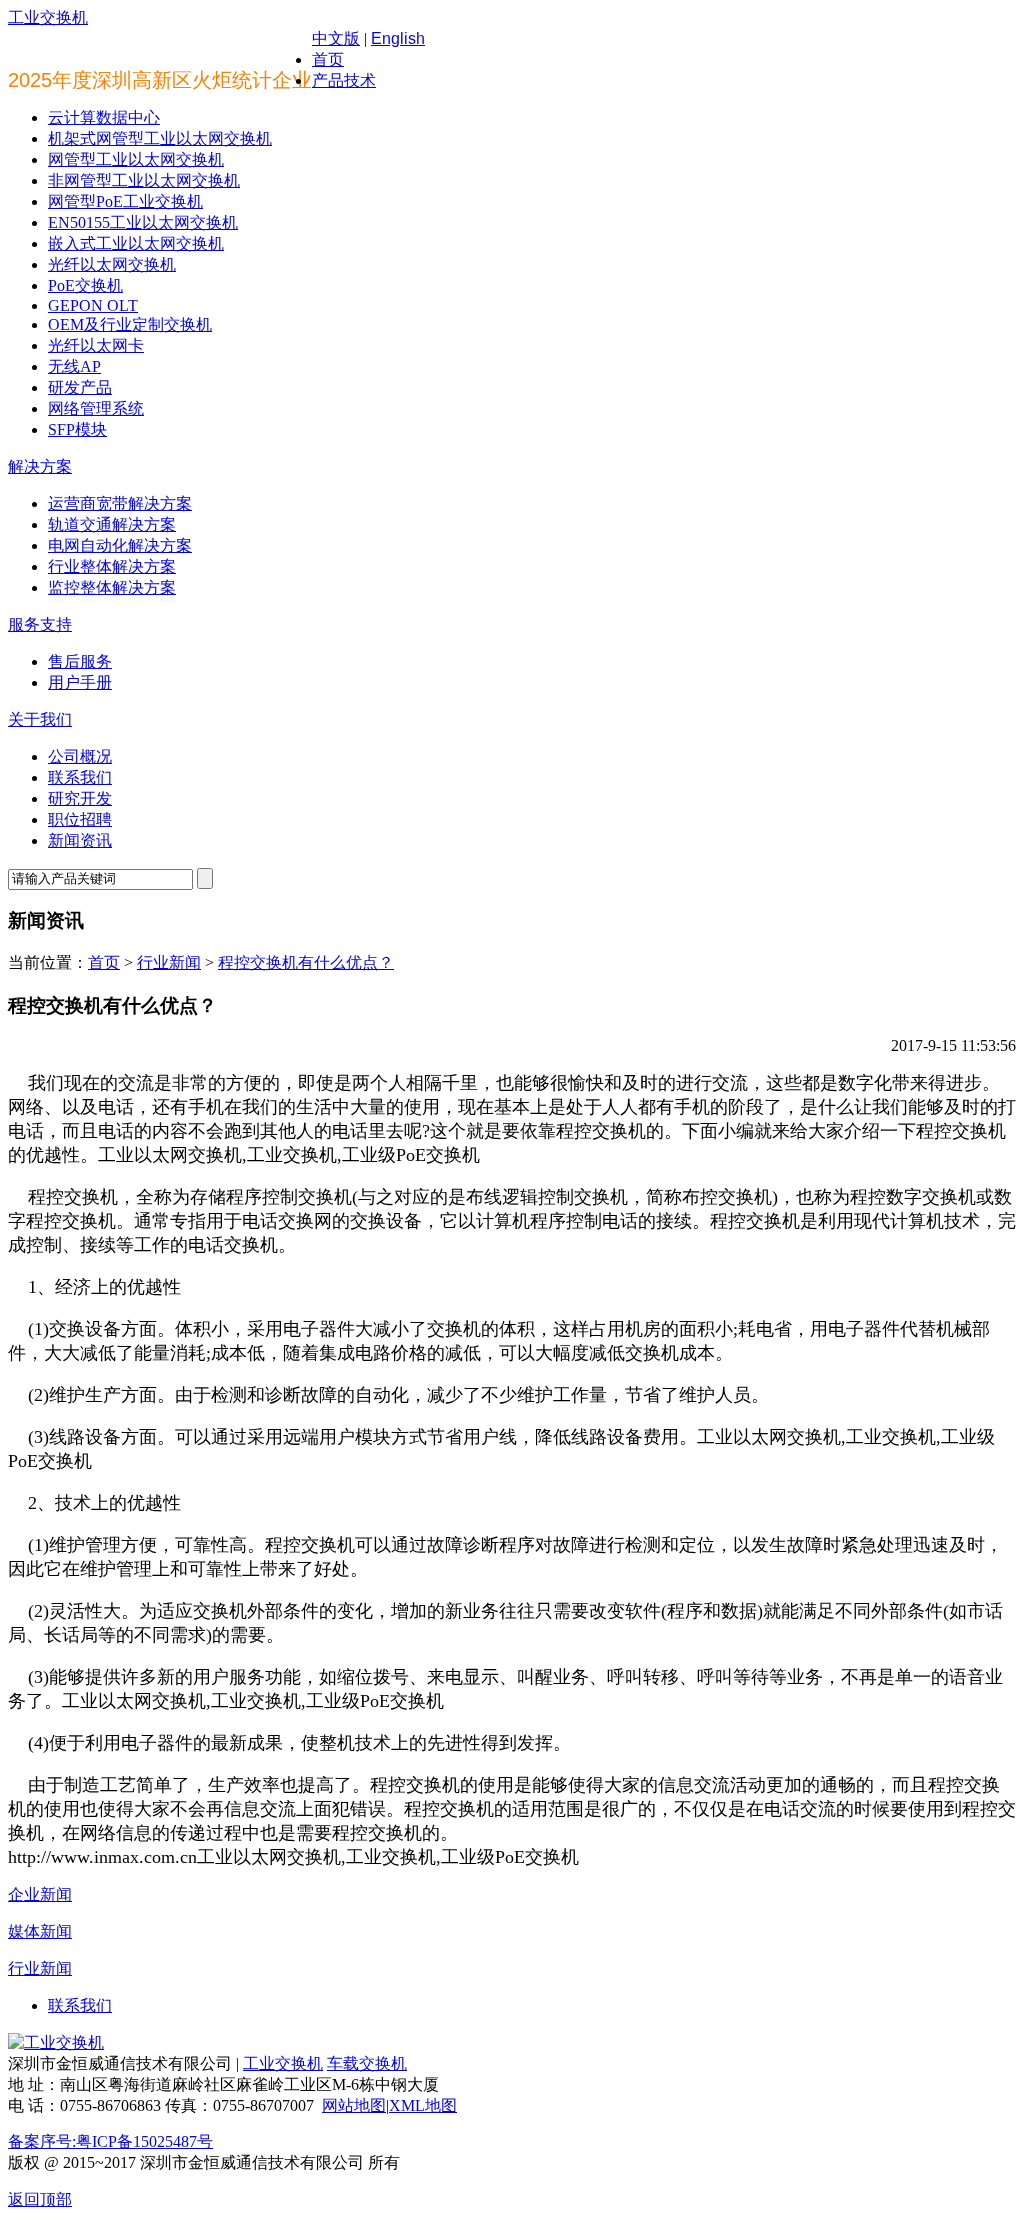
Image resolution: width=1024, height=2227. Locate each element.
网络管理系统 (96, 408)
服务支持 (40, 624)
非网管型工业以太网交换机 (144, 180)
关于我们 (40, 719)
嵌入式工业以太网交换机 (136, 243)
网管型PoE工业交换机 (125, 201)
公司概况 (80, 756)
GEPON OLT (93, 305)
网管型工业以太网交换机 (136, 159)
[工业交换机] (56, 2042)
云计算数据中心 (104, 117)
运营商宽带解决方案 (120, 503)
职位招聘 (80, 819)
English (398, 38)
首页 (328, 59)
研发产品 (80, 387)
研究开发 (80, 798)
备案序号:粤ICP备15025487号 (110, 2141)
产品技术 (344, 80)
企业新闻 (40, 1894)
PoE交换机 (85, 285)
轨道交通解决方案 (112, 524)
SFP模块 (77, 429)
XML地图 (423, 2105)
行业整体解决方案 (112, 566)
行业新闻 (169, 962)
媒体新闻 (40, 1931)
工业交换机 (48, 17)
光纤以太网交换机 (112, 264)
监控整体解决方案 (112, 587)
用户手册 (80, 682)
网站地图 (354, 2105)
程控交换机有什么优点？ (306, 962)
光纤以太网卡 (96, 345)
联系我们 (80, 777)
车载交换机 (367, 2063)
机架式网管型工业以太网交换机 (160, 138)
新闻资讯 (80, 840)
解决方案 (40, 466)
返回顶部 (40, 2199)
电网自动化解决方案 (120, 545)
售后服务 (80, 661)
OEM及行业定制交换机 (130, 324)
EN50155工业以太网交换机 (143, 222)
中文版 (336, 38)
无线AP (74, 366)
